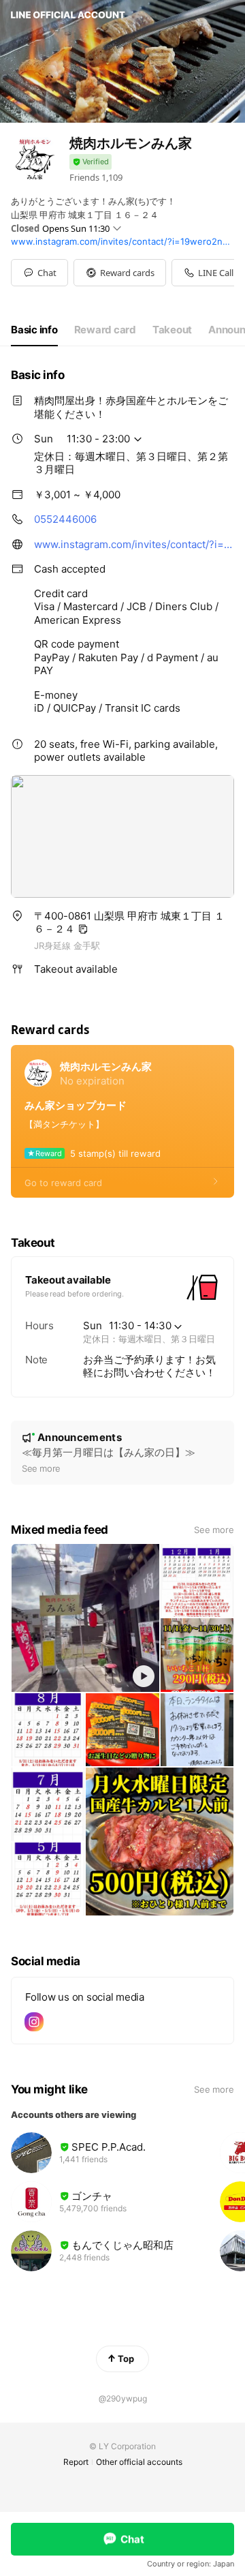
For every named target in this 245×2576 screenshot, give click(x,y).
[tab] (34, 330)
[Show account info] (91, 162)
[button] (120, 273)
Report (76, 2462)
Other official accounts (139, 2462)
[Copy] (83, 929)
